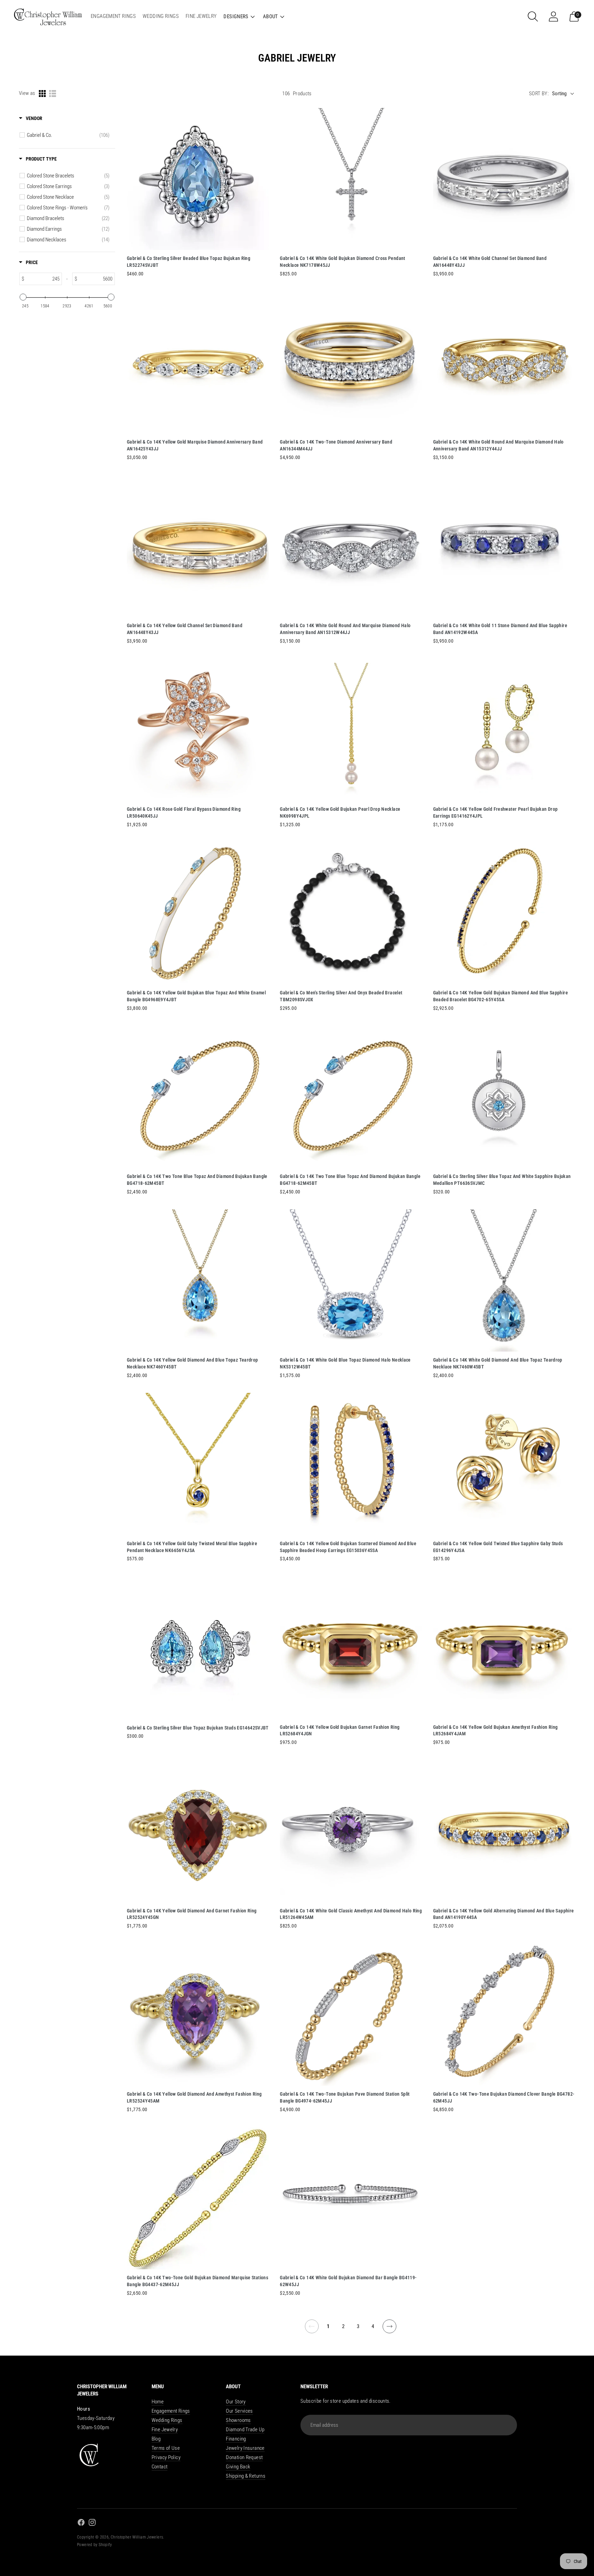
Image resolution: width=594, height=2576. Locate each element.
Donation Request (244, 2457)
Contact (160, 2467)
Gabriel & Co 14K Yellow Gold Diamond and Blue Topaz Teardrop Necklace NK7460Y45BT (192, 1363)
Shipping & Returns (246, 2476)
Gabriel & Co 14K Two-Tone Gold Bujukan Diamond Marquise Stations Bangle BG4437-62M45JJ (197, 2281)
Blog (156, 2439)
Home (158, 2402)
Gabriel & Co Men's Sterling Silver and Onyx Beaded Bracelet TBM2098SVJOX (341, 996)
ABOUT (271, 17)
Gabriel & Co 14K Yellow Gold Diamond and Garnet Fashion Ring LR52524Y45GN (192, 1914)
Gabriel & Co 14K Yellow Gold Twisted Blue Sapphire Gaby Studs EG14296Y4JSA (498, 1547)
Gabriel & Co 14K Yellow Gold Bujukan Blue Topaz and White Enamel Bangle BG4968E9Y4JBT (196, 996)
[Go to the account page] (553, 17)
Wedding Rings (167, 2420)
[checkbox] (68, 135)
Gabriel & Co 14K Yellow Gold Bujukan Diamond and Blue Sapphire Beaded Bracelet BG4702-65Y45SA (500, 996)
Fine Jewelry (165, 2430)
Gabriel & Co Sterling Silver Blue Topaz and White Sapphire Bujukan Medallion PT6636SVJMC (502, 1180)
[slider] (23, 297)
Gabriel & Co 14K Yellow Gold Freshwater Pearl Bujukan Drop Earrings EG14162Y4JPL (496, 812)
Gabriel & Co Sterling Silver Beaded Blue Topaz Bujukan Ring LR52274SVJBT (189, 262)
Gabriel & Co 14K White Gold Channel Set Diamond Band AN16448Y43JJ (490, 262)
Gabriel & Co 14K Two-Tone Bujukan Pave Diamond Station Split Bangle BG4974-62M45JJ (345, 2097)
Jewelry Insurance (245, 2448)
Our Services (239, 2411)
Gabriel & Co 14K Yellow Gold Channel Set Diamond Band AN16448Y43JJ (185, 629)
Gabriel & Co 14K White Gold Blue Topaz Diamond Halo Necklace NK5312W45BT (345, 1363)
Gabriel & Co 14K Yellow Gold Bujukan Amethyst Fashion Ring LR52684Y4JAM (496, 1731)
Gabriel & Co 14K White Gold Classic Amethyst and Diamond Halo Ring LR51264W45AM (351, 1914)
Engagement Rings (171, 2411)
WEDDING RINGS (161, 16)
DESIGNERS (236, 17)
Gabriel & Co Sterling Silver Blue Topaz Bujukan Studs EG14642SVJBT (198, 1728)
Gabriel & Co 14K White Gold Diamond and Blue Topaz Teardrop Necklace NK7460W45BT (498, 1363)
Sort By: (539, 94)
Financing (236, 2439)
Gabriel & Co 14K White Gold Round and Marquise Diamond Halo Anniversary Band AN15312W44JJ (345, 629)
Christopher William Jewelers (137, 2537)
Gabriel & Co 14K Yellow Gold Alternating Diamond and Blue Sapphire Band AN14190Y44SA (504, 1914)
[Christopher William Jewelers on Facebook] (81, 2524)
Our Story (236, 2402)
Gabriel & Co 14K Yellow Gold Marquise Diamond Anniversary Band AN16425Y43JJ (195, 445)
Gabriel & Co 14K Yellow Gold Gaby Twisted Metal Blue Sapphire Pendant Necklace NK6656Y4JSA (192, 1547)
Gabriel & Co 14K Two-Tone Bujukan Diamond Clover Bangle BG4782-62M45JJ (504, 2097)
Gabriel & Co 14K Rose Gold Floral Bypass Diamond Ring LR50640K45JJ (184, 812)
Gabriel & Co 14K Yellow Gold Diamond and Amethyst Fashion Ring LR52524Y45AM (194, 2097)
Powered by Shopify (95, 2545)
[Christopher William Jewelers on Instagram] (92, 2524)
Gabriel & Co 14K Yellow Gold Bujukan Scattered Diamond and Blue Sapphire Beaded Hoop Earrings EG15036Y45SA (348, 1547)
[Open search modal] (533, 17)
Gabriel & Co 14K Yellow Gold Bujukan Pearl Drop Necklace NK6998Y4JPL (340, 812)
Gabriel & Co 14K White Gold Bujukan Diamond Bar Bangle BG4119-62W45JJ (348, 2281)
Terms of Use (166, 2448)
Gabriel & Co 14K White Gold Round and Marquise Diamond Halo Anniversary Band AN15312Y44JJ (498, 445)
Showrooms (238, 2420)
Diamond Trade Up (245, 2430)
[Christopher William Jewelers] (48, 16)
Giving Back (238, 2467)
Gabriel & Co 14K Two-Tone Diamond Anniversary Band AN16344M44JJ (336, 445)
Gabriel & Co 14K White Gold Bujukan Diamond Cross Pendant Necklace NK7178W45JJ (342, 262)
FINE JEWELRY (201, 16)
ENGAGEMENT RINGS (113, 16)
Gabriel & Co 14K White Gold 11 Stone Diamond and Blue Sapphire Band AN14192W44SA (500, 629)
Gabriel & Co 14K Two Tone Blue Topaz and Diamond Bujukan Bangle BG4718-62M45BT (197, 1180)
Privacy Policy (166, 2457)
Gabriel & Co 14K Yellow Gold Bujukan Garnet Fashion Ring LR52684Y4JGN (340, 1731)
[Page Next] (390, 2331)
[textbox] (43, 279)
